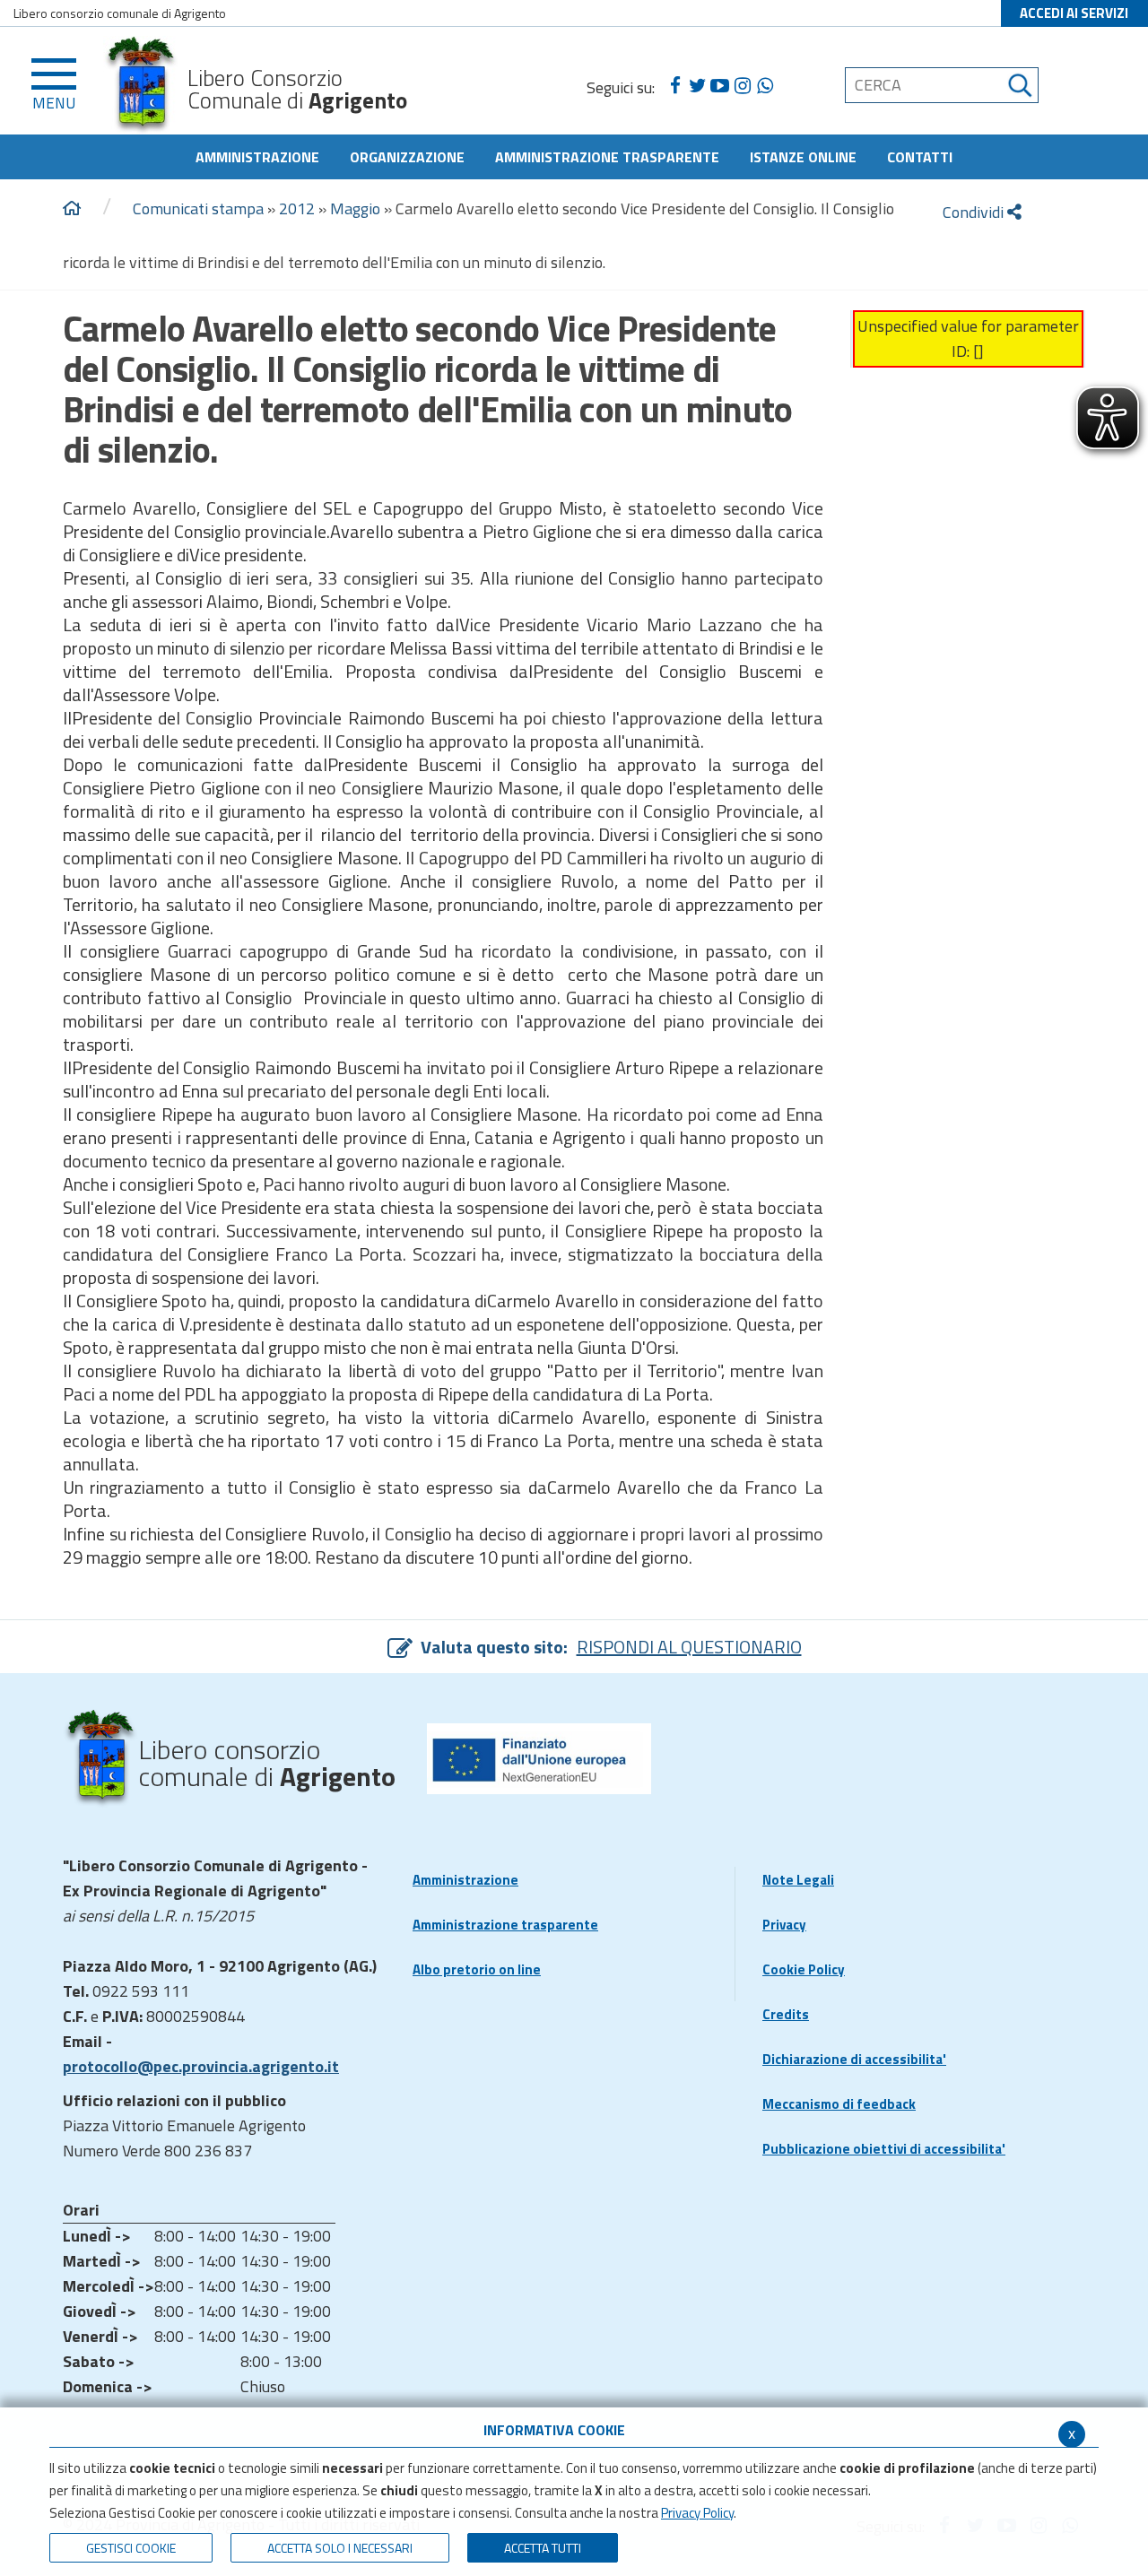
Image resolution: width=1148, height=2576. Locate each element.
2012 (297, 208)
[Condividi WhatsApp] (765, 86)
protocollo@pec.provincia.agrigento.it (201, 2066)
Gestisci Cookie (131, 2548)
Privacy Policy (697, 2513)
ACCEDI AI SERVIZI (1074, 13)
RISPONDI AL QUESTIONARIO (689, 1647)
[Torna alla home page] (72, 209)
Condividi (975, 212)
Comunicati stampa (198, 208)
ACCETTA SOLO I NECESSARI (340, 2548)
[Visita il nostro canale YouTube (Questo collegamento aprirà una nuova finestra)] (720, 86)
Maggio (355, 208)
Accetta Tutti (543, 2548)
